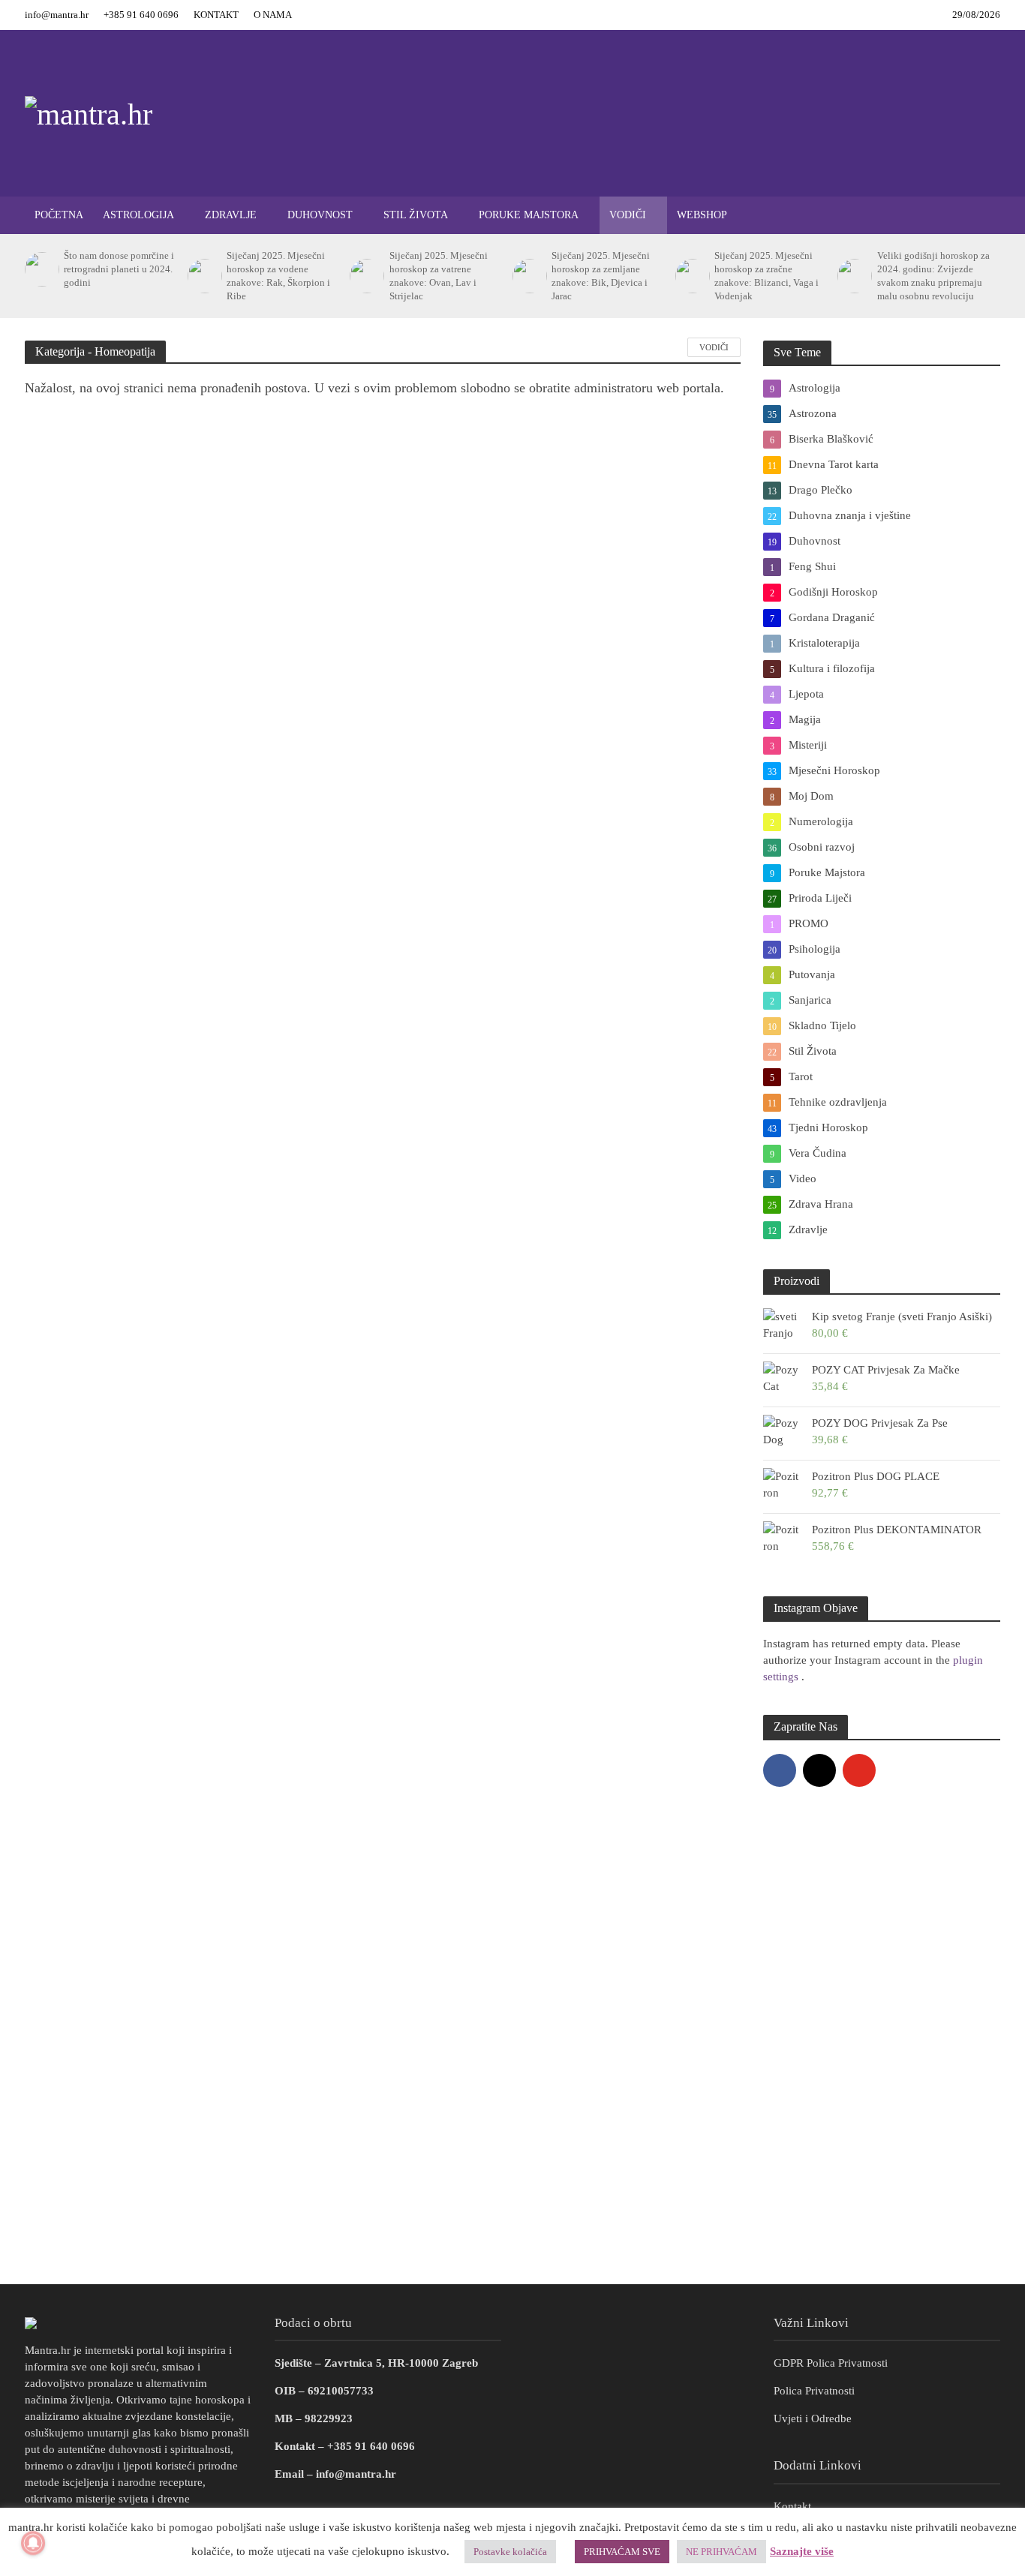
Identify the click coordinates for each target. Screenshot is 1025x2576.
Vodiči (628, 215)
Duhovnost (320, 215)
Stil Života (416, 215)
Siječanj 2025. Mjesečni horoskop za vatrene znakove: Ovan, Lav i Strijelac (439, 276)
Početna (59, 215)
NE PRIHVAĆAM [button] (721, 2552)
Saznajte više (802, 2551)
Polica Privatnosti (814, 2391)
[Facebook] (780, 1770)
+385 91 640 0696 (141, 15)
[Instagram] (819, 1770)
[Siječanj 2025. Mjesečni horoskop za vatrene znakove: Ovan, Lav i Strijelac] (365, 276)
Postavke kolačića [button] (510, 2552)
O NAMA (273, 15)
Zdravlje (231, 215)
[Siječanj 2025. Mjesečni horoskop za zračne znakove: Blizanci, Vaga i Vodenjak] (691, 276)
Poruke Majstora (529, 215)
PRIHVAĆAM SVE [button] (622, 2552)
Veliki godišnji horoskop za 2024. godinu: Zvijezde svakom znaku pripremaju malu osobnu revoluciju (933, 276)
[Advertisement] (512, 2164)
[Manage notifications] (33, 2543)
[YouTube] (859, 1770)
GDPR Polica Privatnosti (831, 2363)
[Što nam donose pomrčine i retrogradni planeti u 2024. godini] (41, 269)
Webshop (702, 215)
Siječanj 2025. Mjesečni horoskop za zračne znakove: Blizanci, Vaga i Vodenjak (766, 276)
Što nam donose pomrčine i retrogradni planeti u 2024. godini (119, 269)
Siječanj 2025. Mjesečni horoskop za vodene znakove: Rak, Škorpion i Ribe (278, 276)
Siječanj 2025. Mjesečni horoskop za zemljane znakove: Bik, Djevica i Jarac (601, 276)
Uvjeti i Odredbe (813, 2418)
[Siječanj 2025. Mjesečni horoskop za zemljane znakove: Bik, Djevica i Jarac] (528, 276)
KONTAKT (216, 15)
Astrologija (138, 215)
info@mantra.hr (57, 15)
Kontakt (792, 2506)
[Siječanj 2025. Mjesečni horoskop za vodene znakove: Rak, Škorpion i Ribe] (203, 276)
